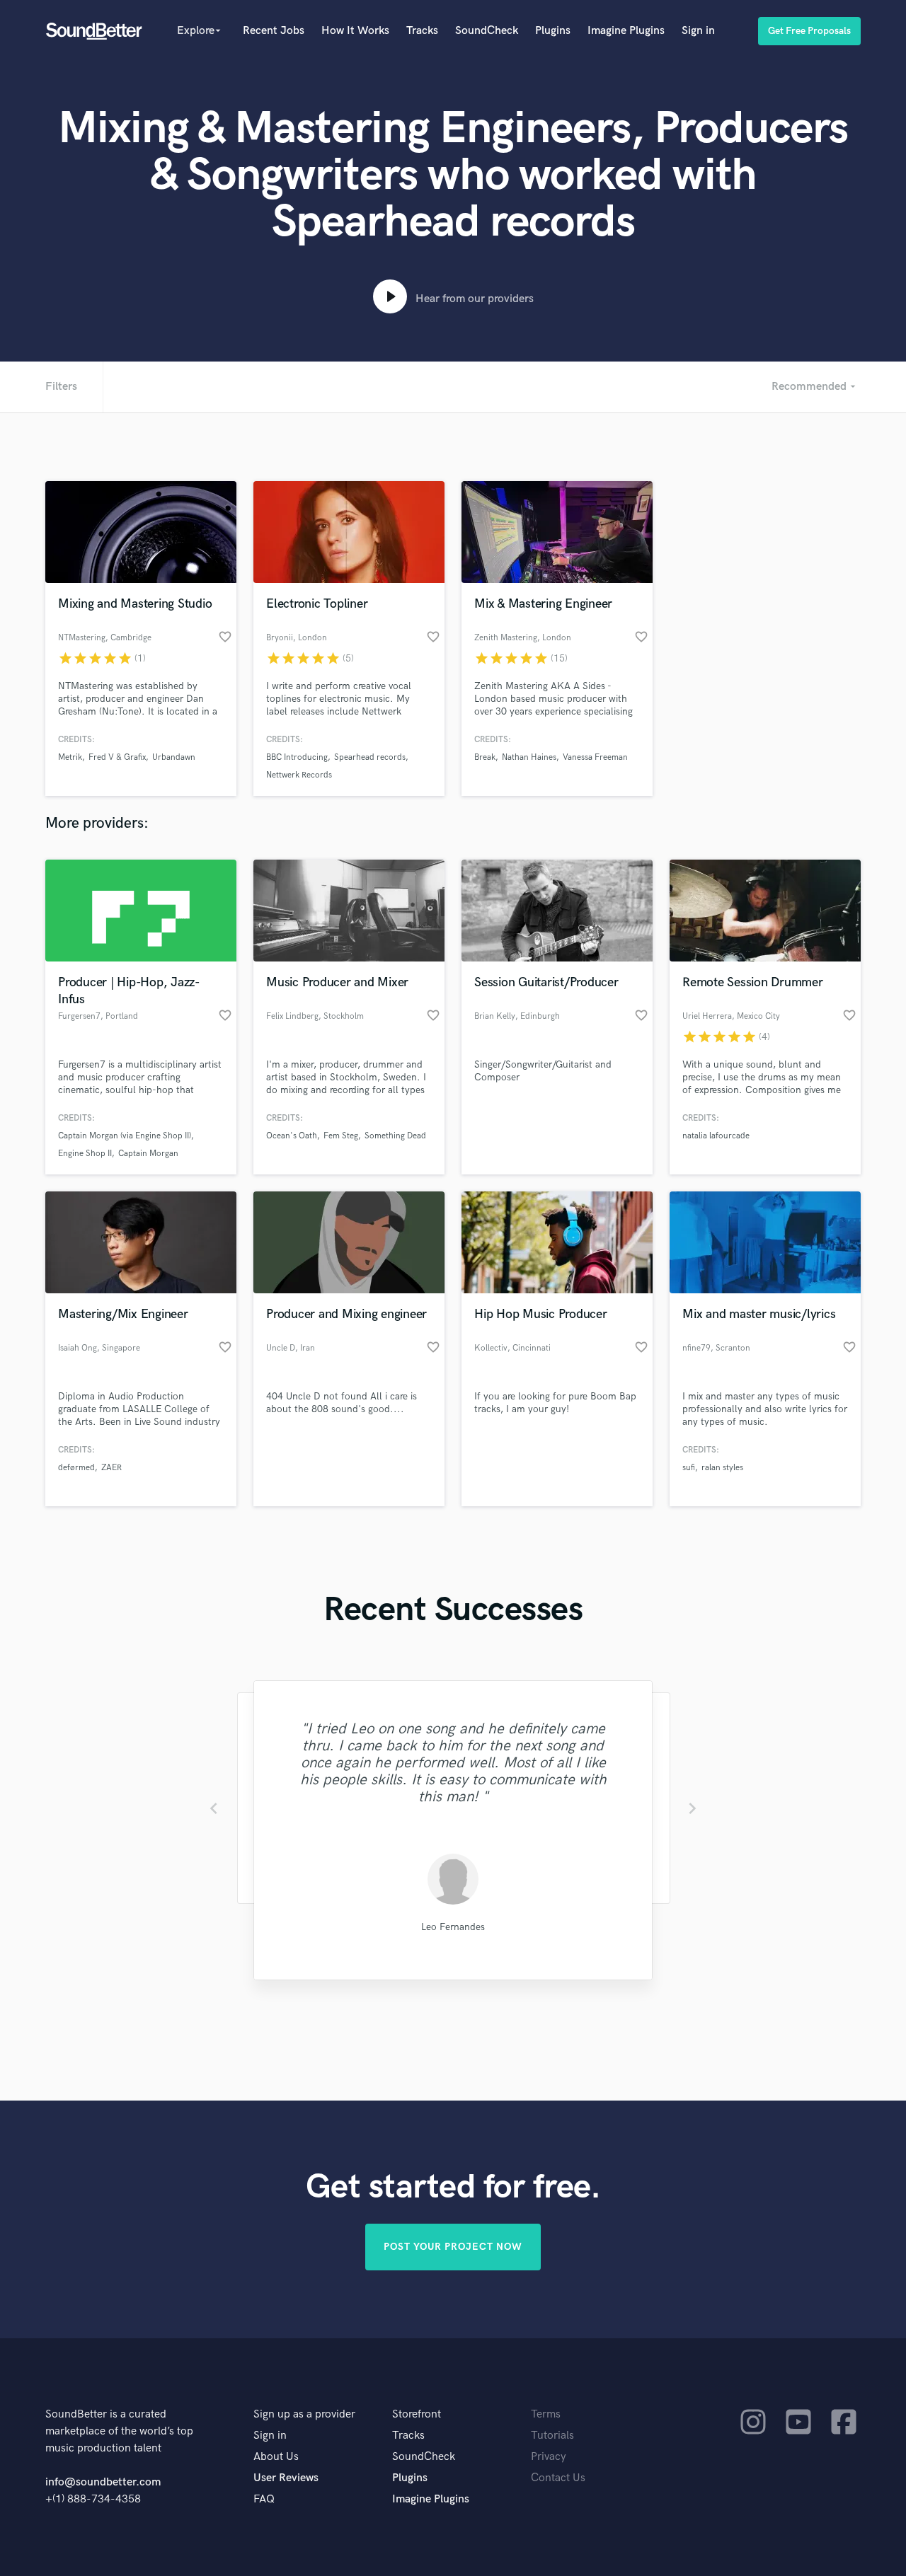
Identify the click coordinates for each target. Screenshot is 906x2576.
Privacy (549, 2457)
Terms (546, 2414)
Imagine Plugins (626, 31)
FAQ (264, 2499)
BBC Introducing (297, 757)
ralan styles (722, 1468)
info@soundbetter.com (103, 2482)
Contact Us (558, 2478)
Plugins (553, 31)
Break (485, 757)
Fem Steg (341, 1136)
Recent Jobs (274, 31)
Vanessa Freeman (595, 757)
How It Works (355, 31)
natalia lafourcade (716, 1136)
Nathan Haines (529, 757)
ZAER (111, 1468)
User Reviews (286, 2478)
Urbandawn (174, 757)
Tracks (422, 31)
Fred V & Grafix (117, 757)
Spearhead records (370, 757)
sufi (689, 1468)
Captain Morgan (148, 1154)
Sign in (698, 31)
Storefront (417, 2414)
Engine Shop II (85, 1154)
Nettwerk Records (299, 775)
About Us (276, 2457)
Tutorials (552, 2436)
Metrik (70, 757)
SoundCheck (487, 31)
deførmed (76, 1468)
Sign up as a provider (304, 2414)
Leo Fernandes (453, 1927)
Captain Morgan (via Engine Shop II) (125, 1136)
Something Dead (395, 1136)
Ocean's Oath (292, 1136)
